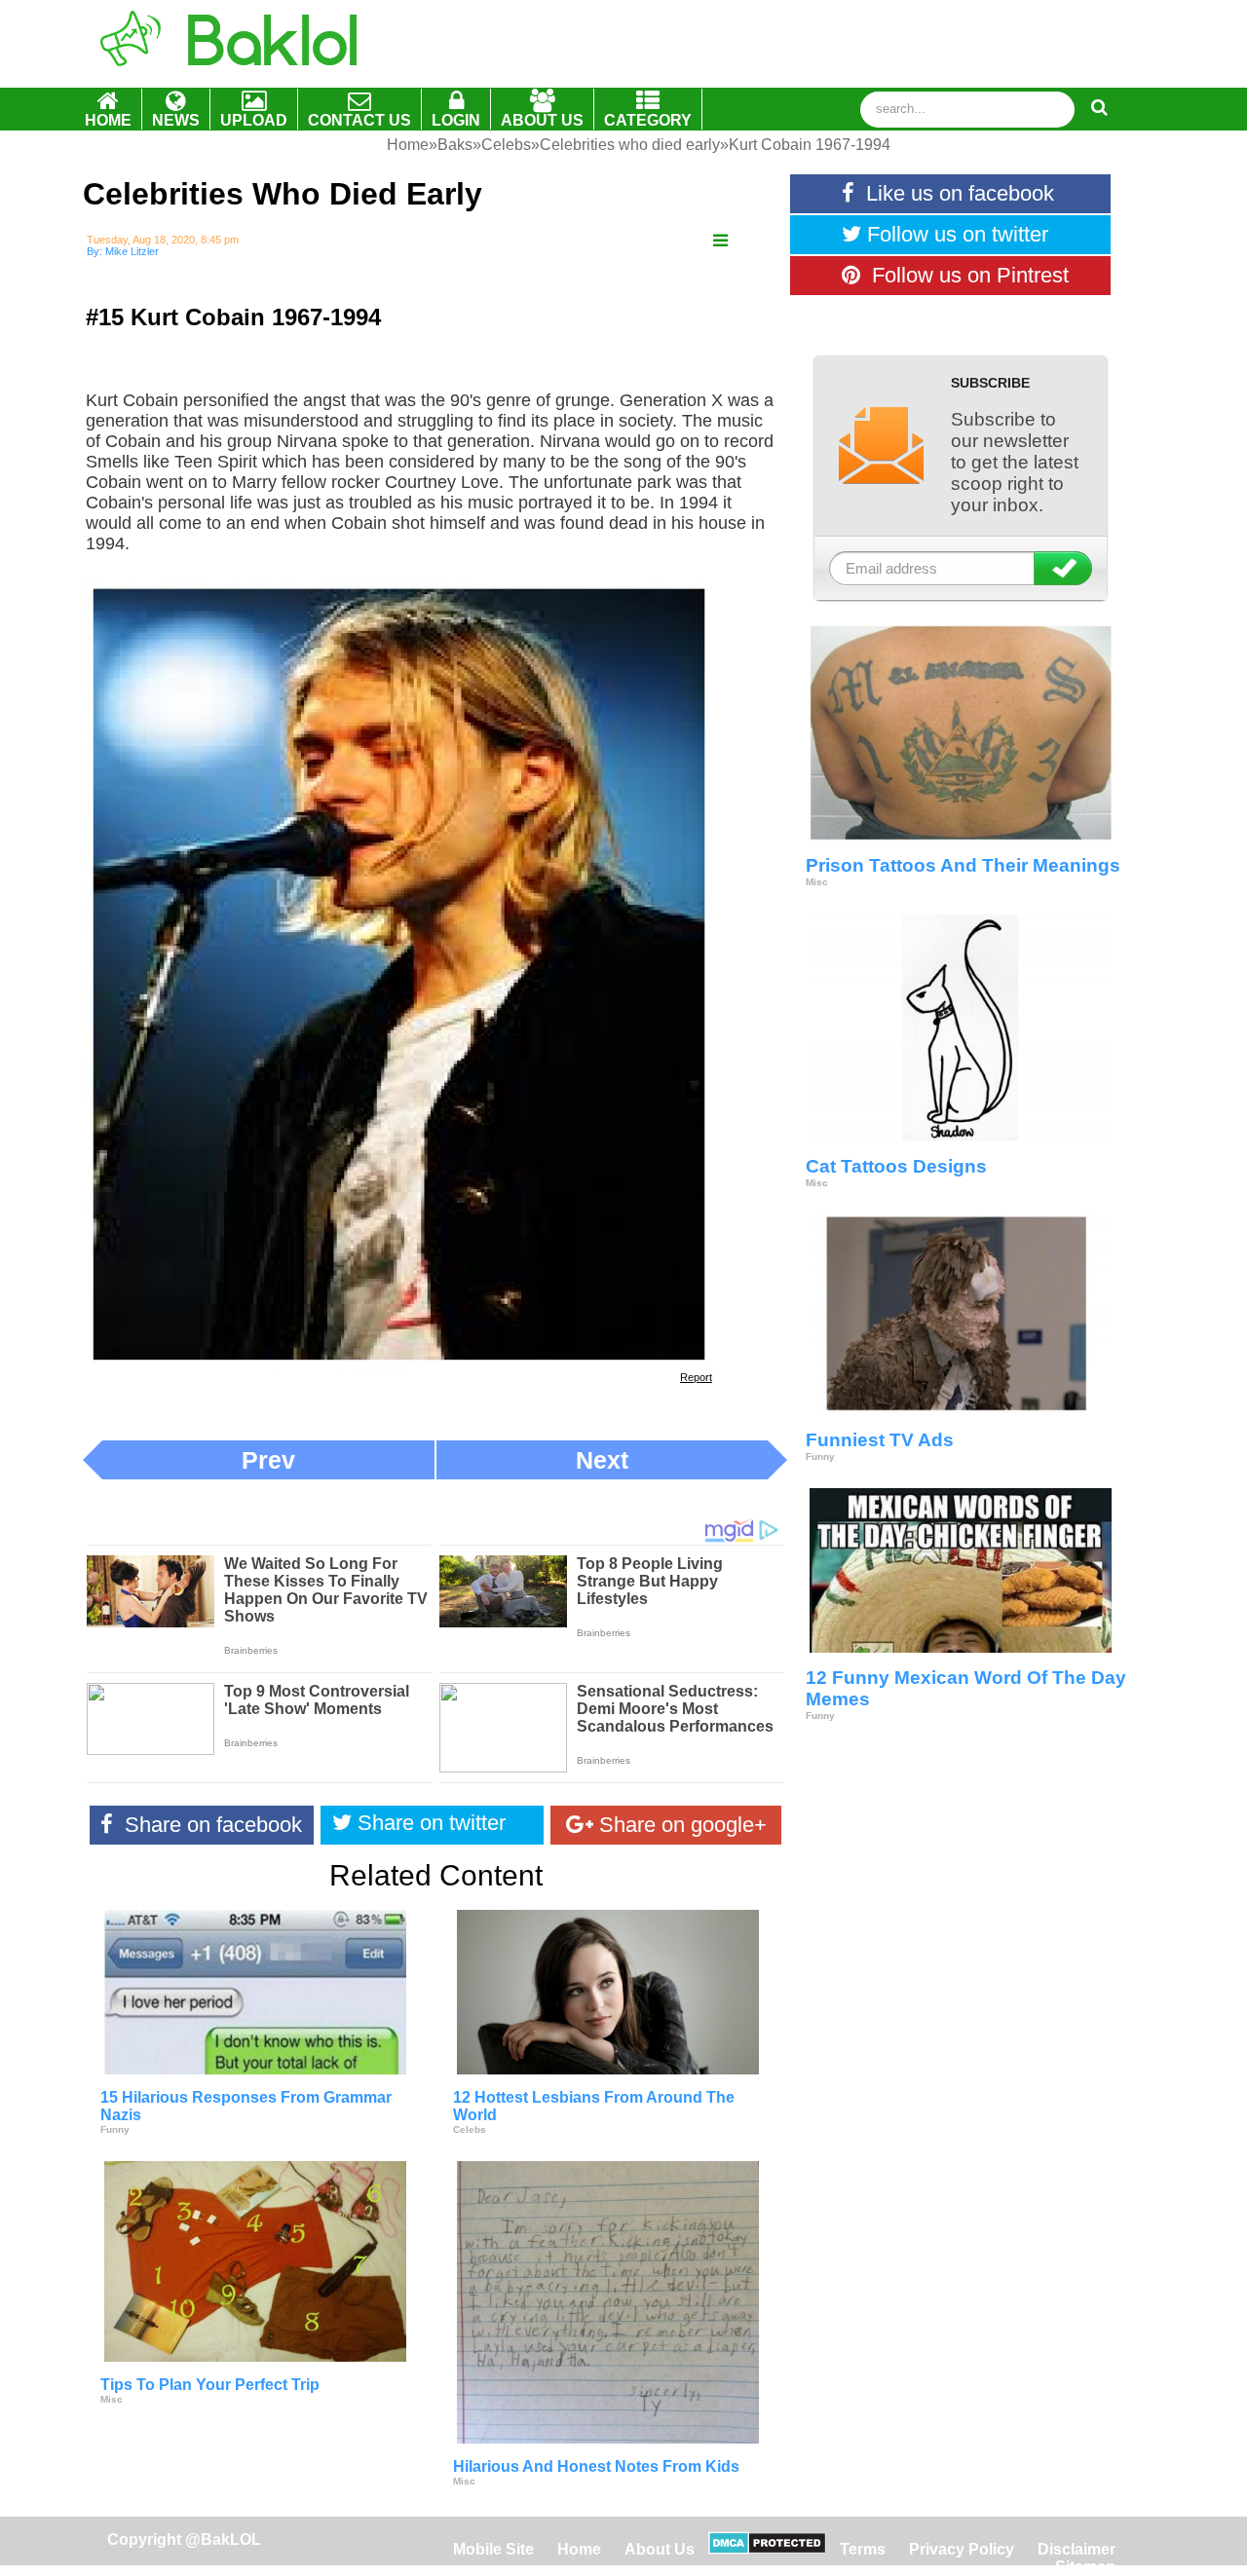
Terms (863, 2549)
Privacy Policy (962, 2549)
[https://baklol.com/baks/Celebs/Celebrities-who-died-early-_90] (720, 241)
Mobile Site (493, 2549)
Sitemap (1085, 2567)
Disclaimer (1077, 2549)
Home (581, 2549)
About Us (660, 2549)
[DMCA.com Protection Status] (767, 2549)
